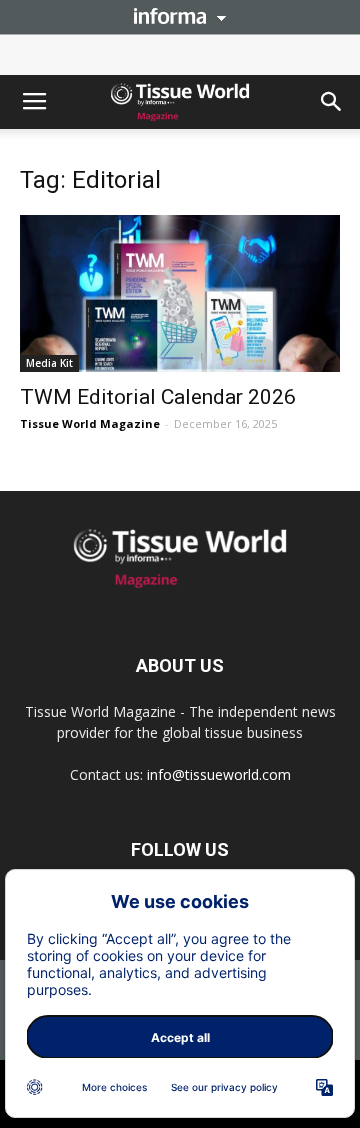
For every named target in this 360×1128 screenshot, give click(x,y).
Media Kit (49, 363)
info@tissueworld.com (219, 774)
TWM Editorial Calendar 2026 (158, 397)
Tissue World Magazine (90, 423)
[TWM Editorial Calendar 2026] (180, 293)
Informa (180, 16)
